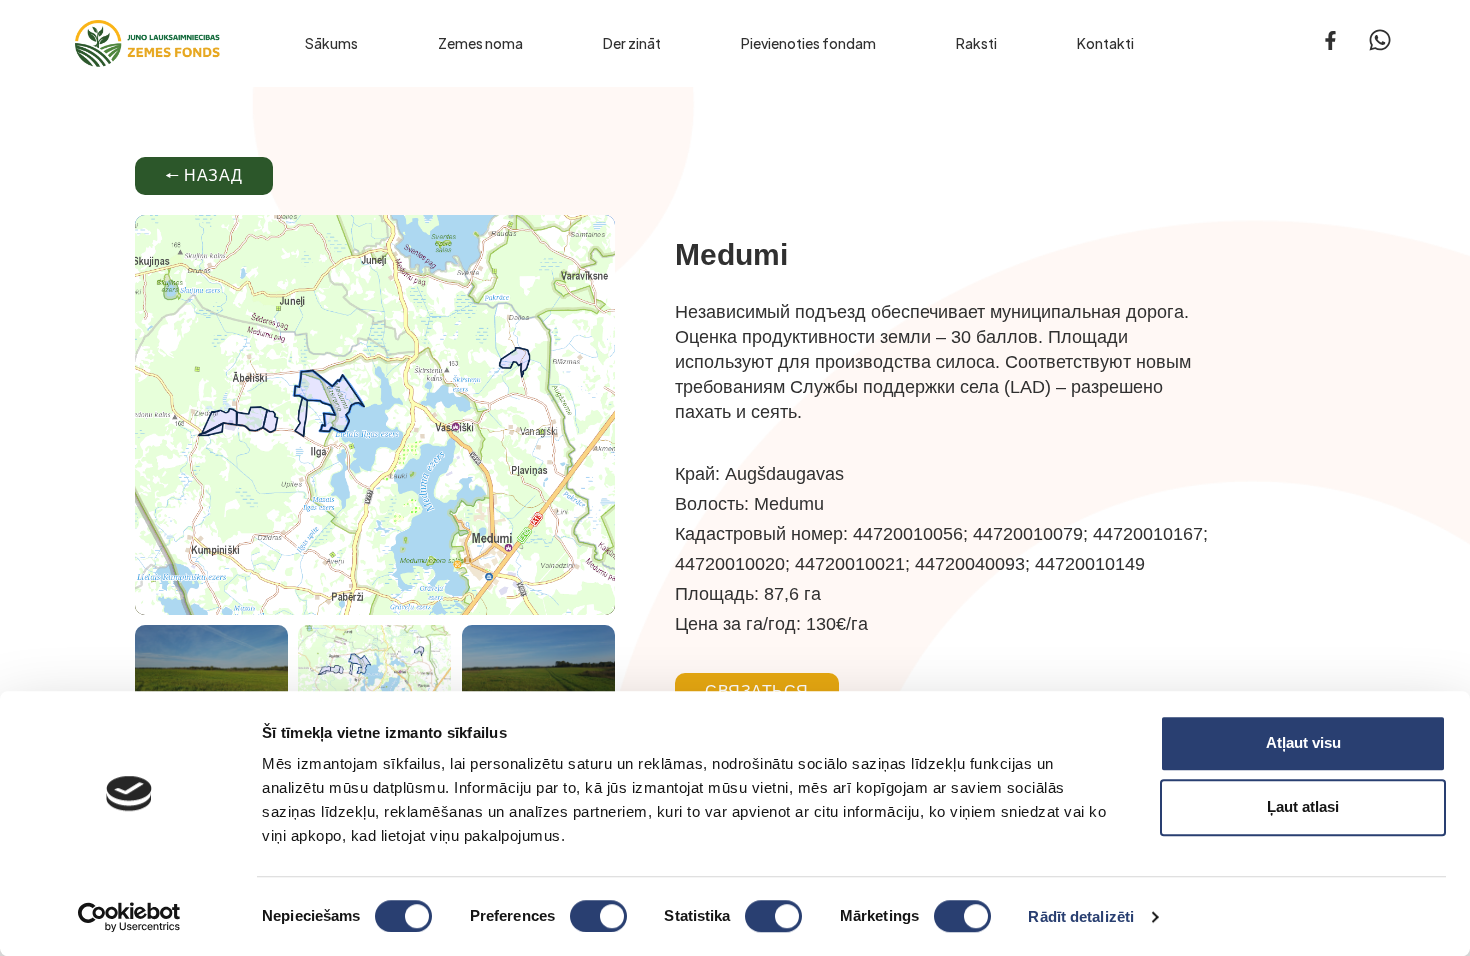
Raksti (976, 43)
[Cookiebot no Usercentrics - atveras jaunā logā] (129, 917)
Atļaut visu (1303, 742)
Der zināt (632, 43)
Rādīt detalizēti (1081, 916)
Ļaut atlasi (1303, 806)
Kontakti (1105, 43)
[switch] (598, 916)
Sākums (331, 43)
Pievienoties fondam (808, 43)
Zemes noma (480, 43)
